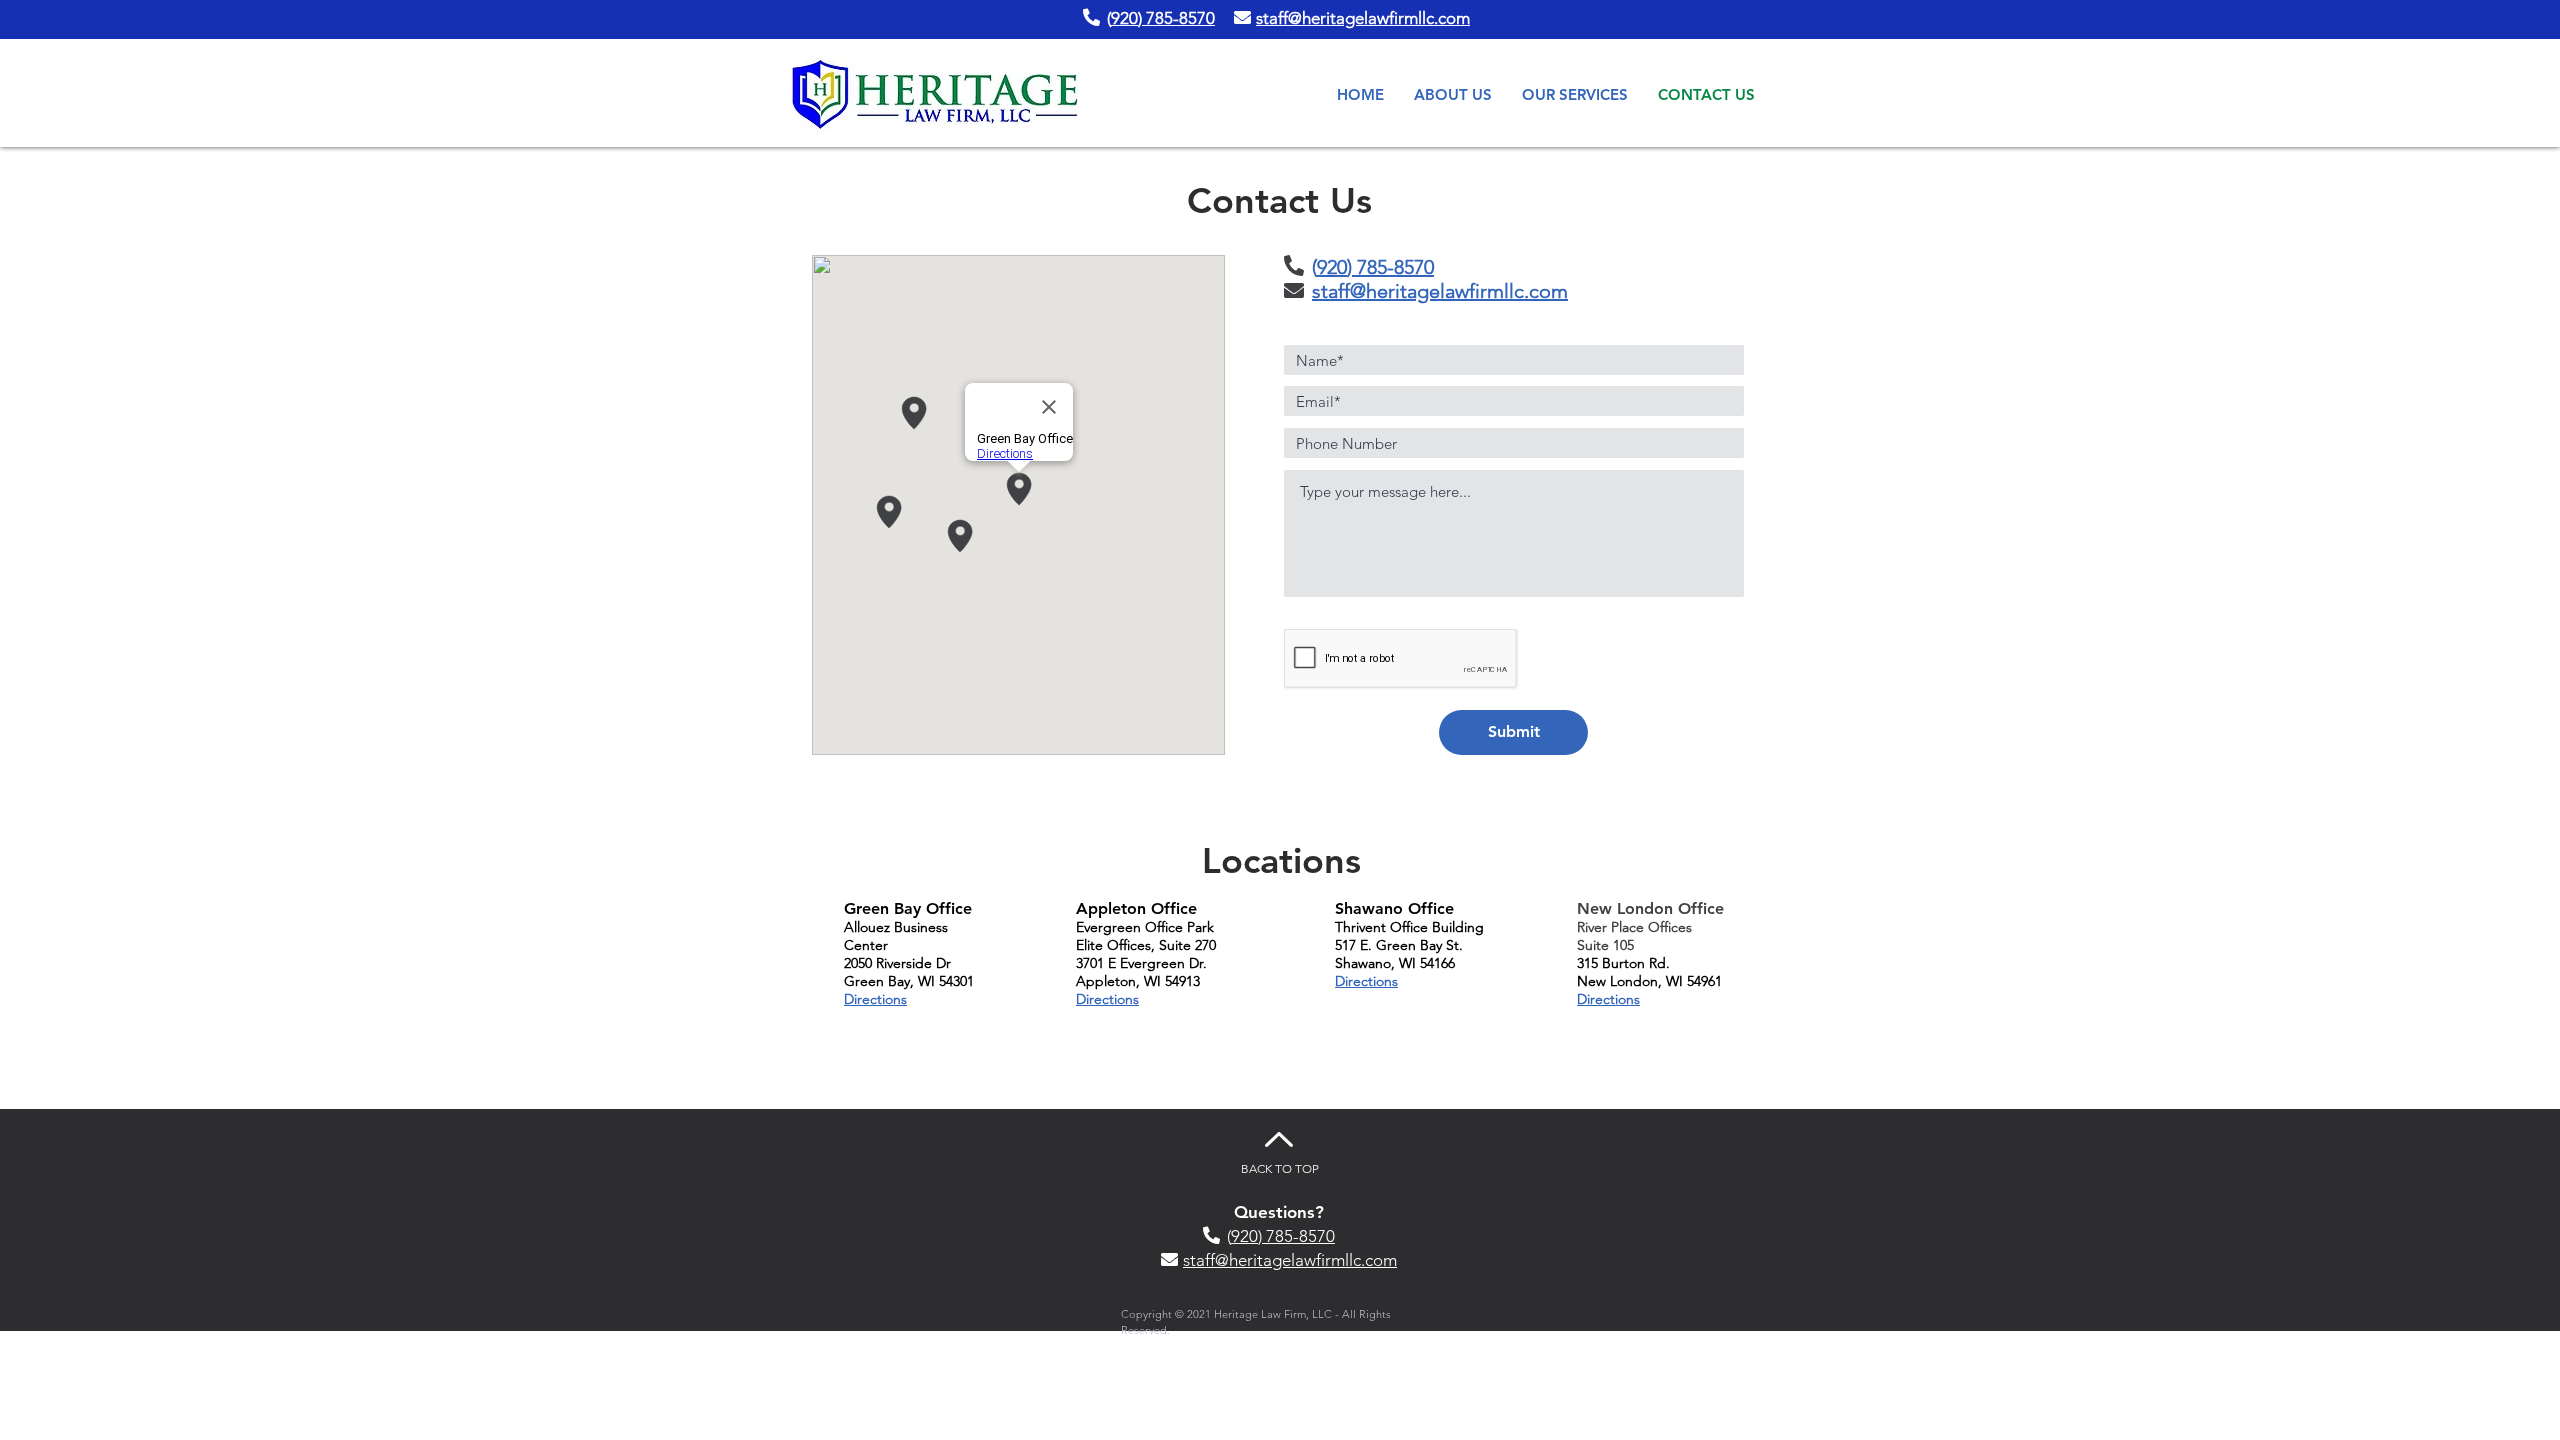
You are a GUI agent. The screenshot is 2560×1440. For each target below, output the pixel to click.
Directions (875, 999)
